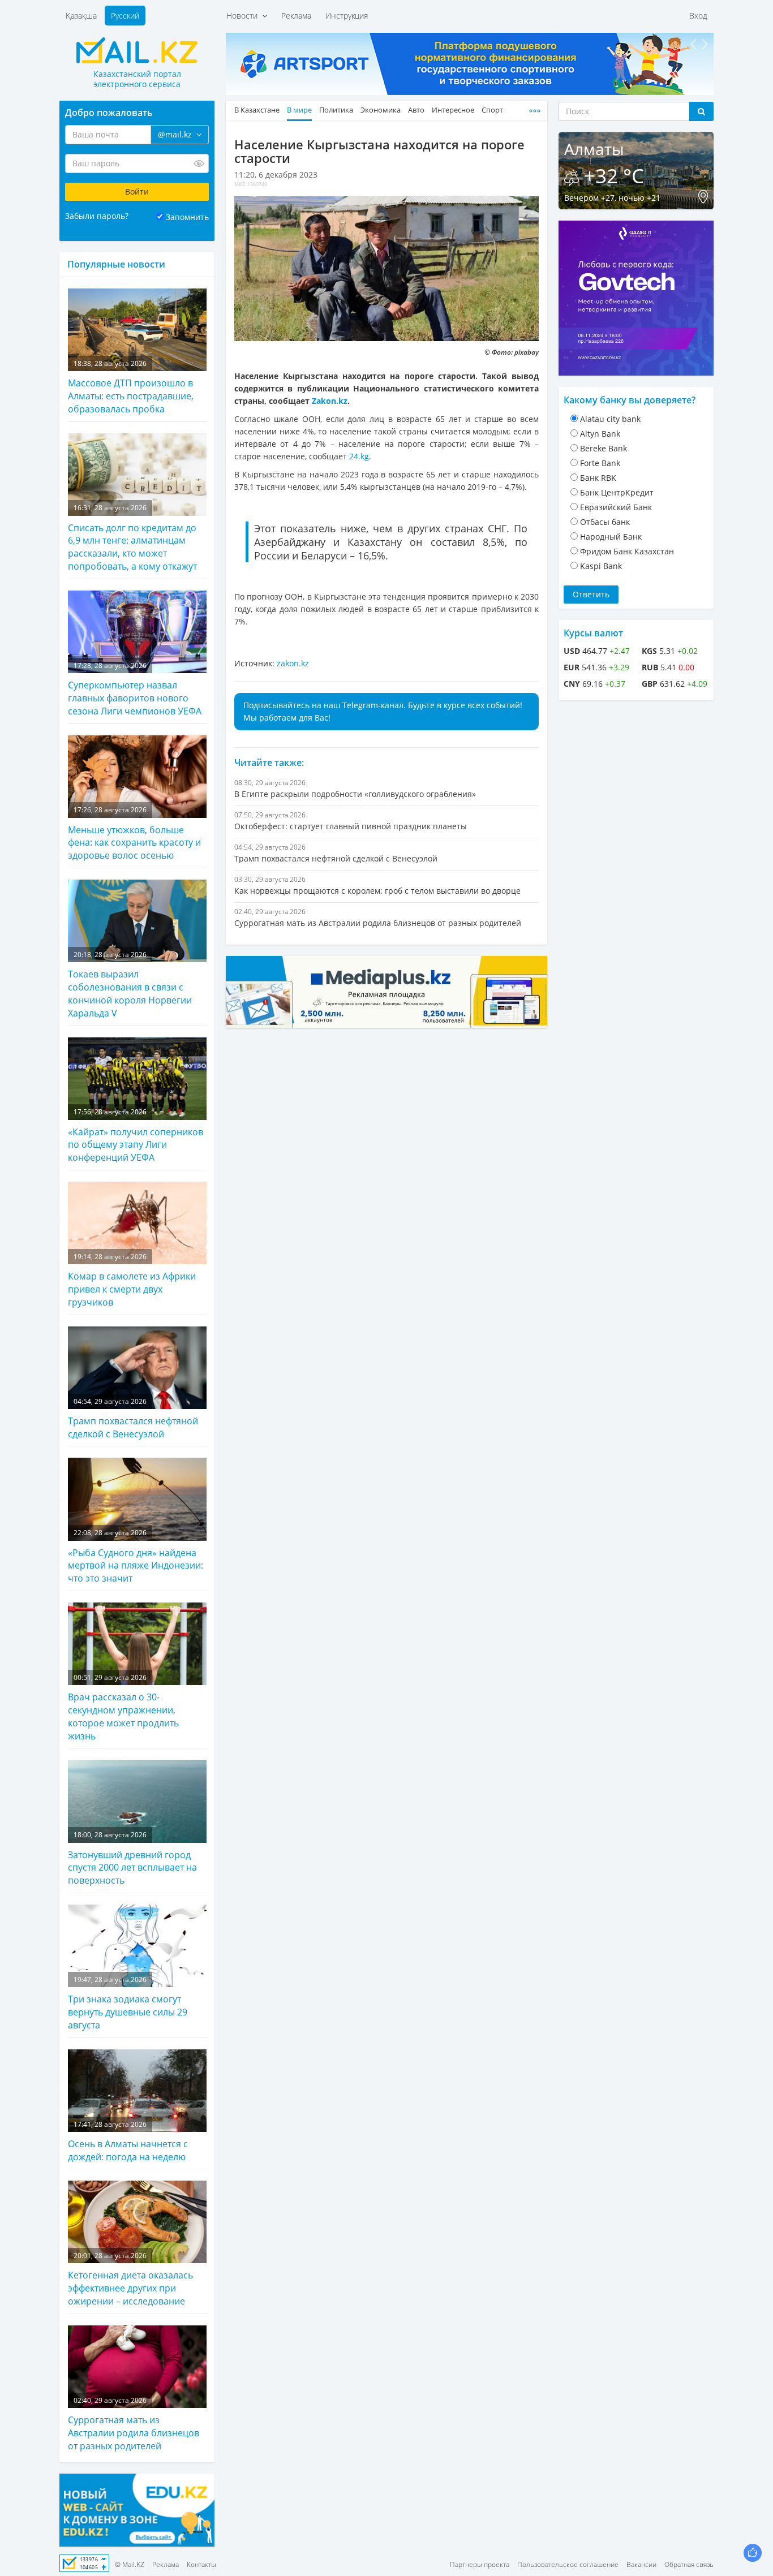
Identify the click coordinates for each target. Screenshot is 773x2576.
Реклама (296, 16)
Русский (125, 16)
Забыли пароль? (97, 216)
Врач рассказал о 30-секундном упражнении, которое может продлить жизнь (123, 1707)
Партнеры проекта (480, 2564)
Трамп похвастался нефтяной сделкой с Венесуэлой (133, 1418)
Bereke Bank (604, 448)
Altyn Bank (600, 434)
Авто (416, 110)
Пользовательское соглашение (568, 2564)
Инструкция (347, 16)
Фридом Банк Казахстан (627, 551)
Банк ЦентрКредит (617, 492)
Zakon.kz (330, 401)
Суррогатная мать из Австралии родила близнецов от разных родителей (134, 2424)
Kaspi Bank (601, 566)
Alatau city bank (610, 419)
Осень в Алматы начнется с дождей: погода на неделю (128, 2141)
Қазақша (81, 16)
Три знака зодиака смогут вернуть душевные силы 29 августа (128, 2003)
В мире (299, 110)
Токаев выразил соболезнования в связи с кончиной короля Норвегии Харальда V (130, 985)
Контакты (201, 2564)
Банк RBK (598, 478)
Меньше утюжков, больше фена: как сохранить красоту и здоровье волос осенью (134, 833)
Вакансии (641, 2564)
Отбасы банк (605, 522)
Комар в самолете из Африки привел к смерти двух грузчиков (132, 1280)
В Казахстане (257, 110)
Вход (698, 16)
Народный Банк (611, 537)
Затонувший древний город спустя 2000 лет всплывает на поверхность (132, 1858)
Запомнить (187, 217)
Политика (336, 110)
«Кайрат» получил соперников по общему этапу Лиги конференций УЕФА (136, 1135)
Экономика (381, 110)
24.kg (359, 456)
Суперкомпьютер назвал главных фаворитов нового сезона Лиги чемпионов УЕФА (135, 689)
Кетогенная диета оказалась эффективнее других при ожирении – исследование (130, 2279)
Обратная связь (689, 2564)
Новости (244, 16)
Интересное (453, 110)
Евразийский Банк (616, 507)
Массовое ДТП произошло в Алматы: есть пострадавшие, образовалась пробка (131, 387)
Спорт (492, 110)
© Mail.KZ (130, 2564)
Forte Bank (600, 463)
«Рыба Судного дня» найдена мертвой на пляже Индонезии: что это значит (136, 1556)
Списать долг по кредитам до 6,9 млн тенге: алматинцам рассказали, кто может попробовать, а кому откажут (132, 538)
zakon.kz (293, 663)
